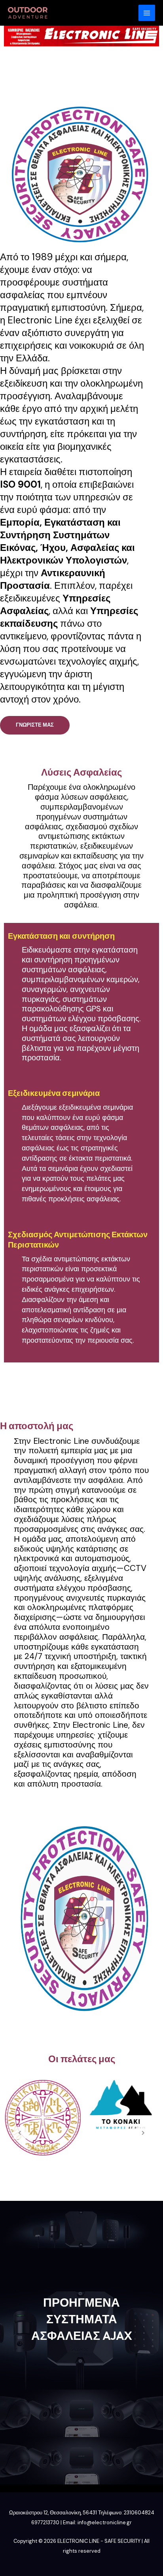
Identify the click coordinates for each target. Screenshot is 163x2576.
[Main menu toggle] (147, 13)
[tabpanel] (43, 2118)
